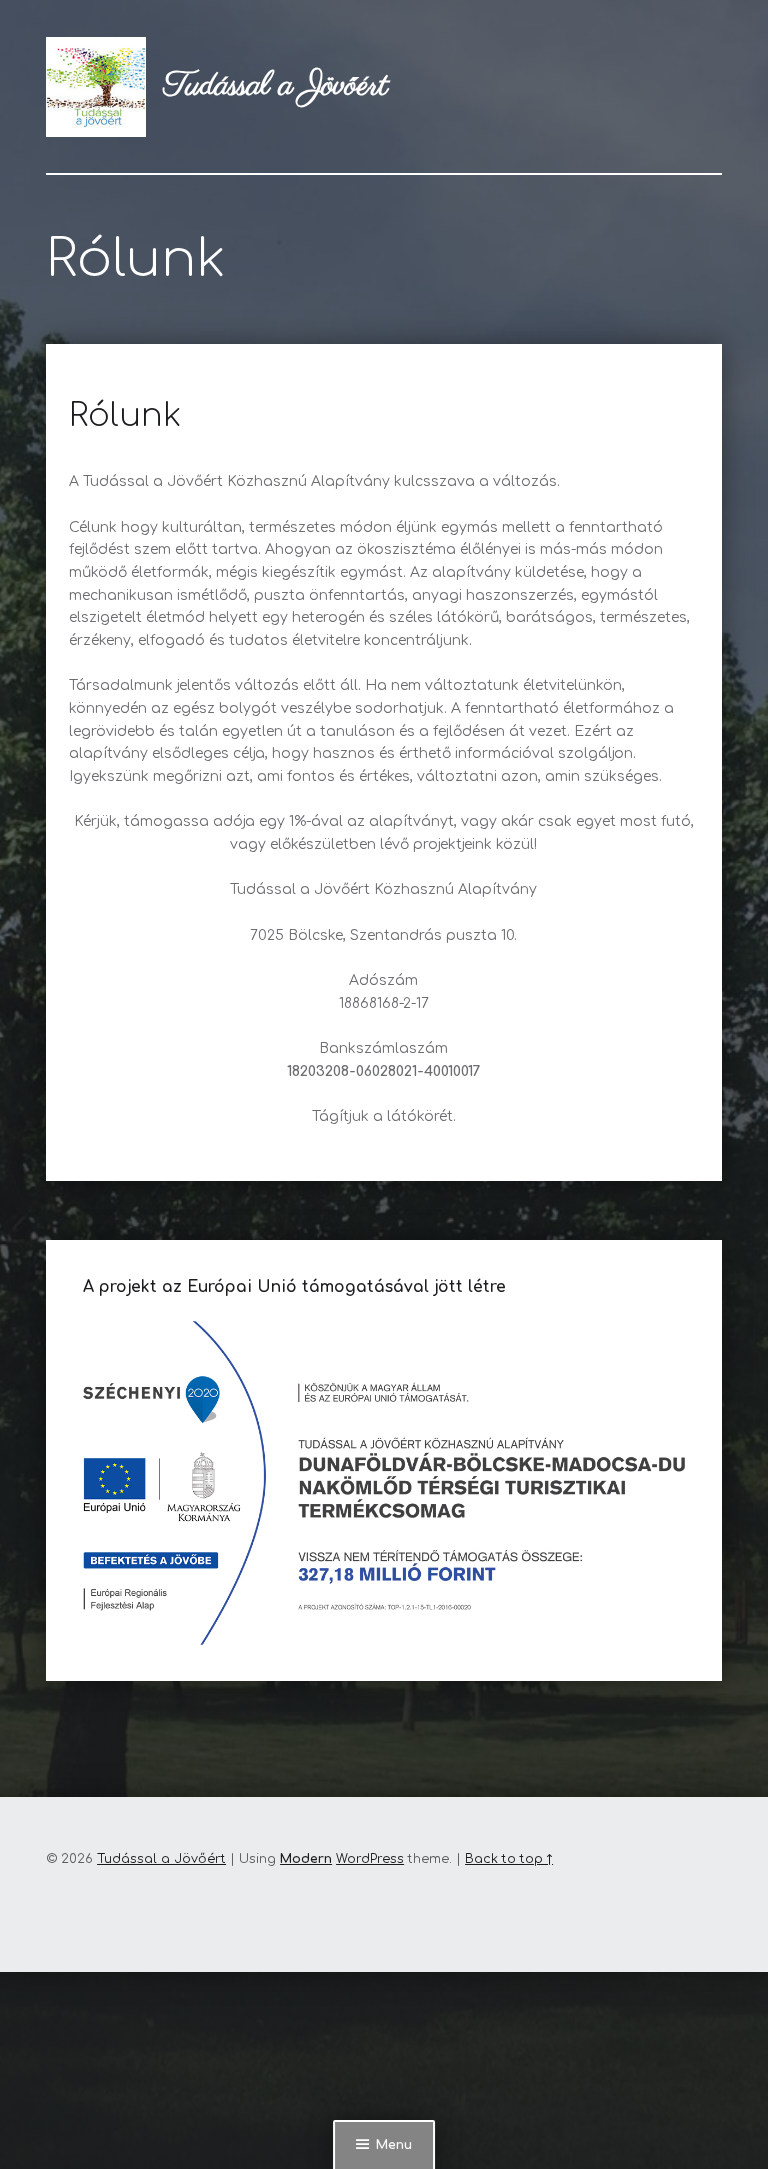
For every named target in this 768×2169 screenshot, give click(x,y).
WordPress (370, 1859)
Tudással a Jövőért (161, 1859)
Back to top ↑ (509, 1859)
